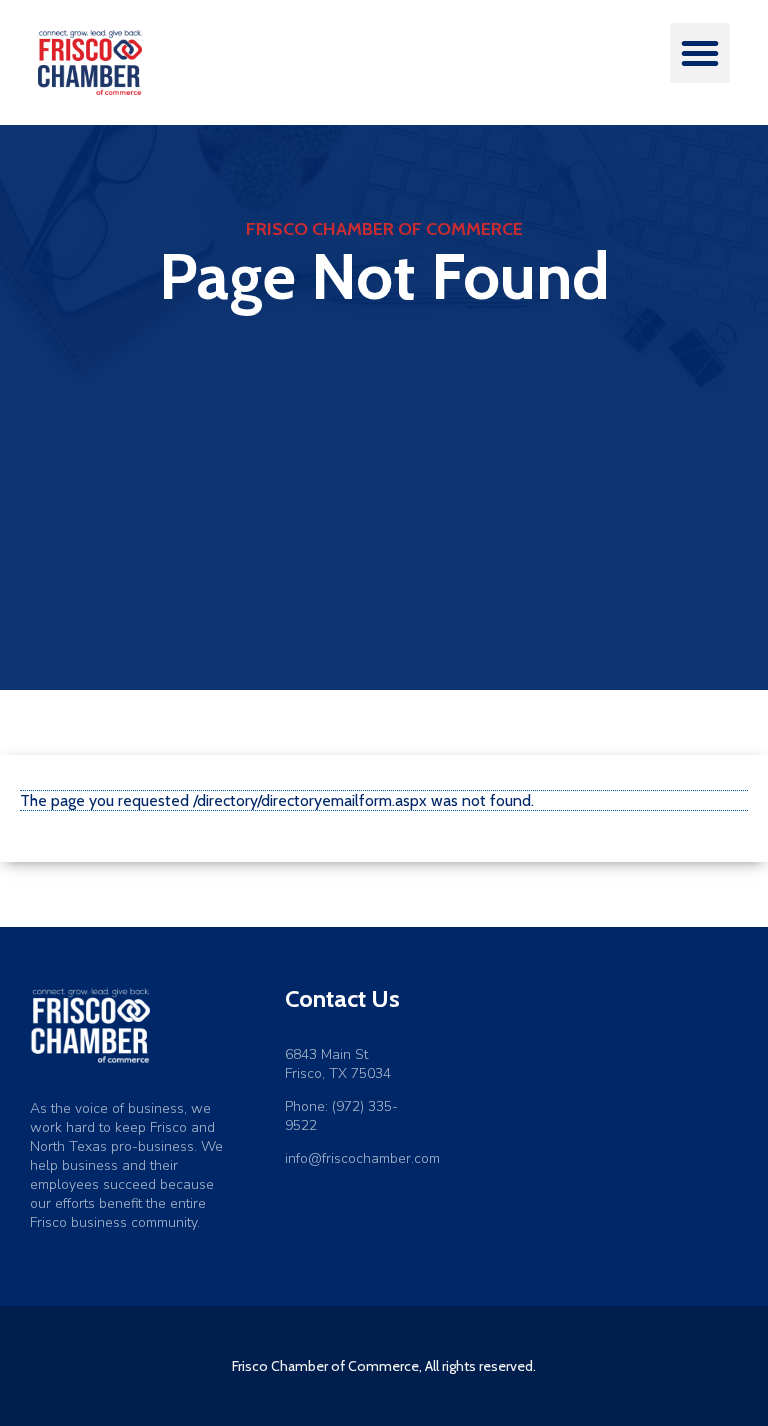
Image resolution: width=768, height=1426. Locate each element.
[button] (700, 53)
